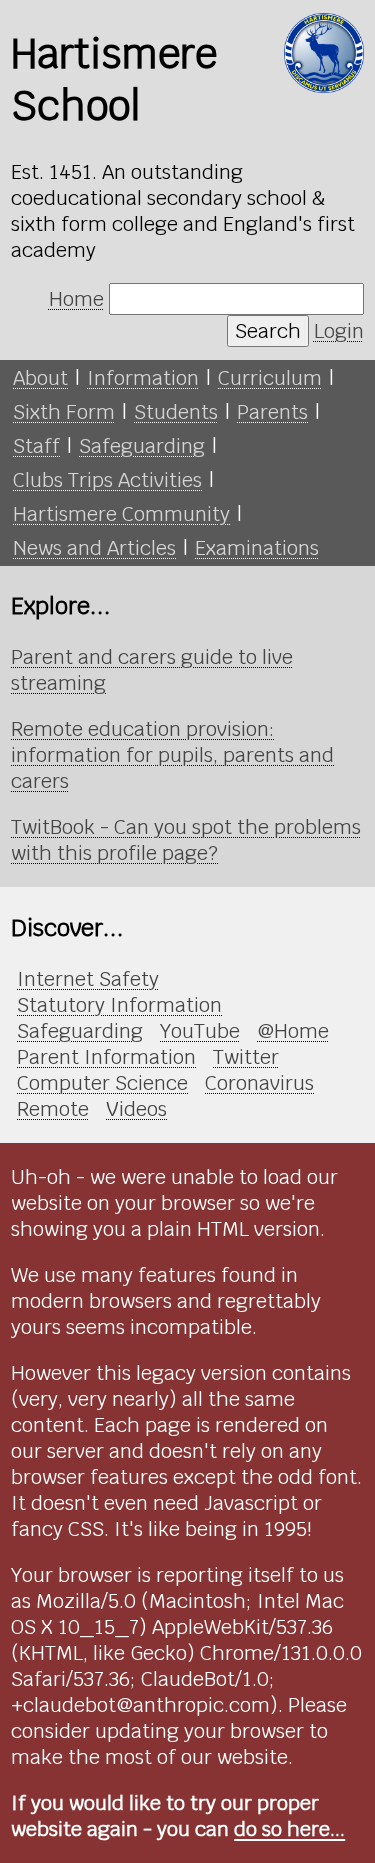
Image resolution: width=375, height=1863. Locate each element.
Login (339, 331)
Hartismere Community (121, 514)
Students (176, 412)
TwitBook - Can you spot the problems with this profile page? (186, 840)
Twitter (246, 1057)
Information (143, 378)
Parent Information (106, 1057)
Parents (272, 412)
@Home (293, 1031)
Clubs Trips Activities (107, 480)
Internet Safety (88, 979)
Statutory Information (119, 1005)
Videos (136, 1109)
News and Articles (94, 548)
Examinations (257, 548)
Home (76, 299)
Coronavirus (259, 1083)
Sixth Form (64, 412)
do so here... (289, 1829)
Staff (36, 446)
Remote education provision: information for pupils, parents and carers (172, 755)
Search (268, 331)
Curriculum (270, 378)
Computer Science (102, 1083)
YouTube (200, 1031)
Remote (53, 1109)
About (40, 378)
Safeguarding (142, 446)
